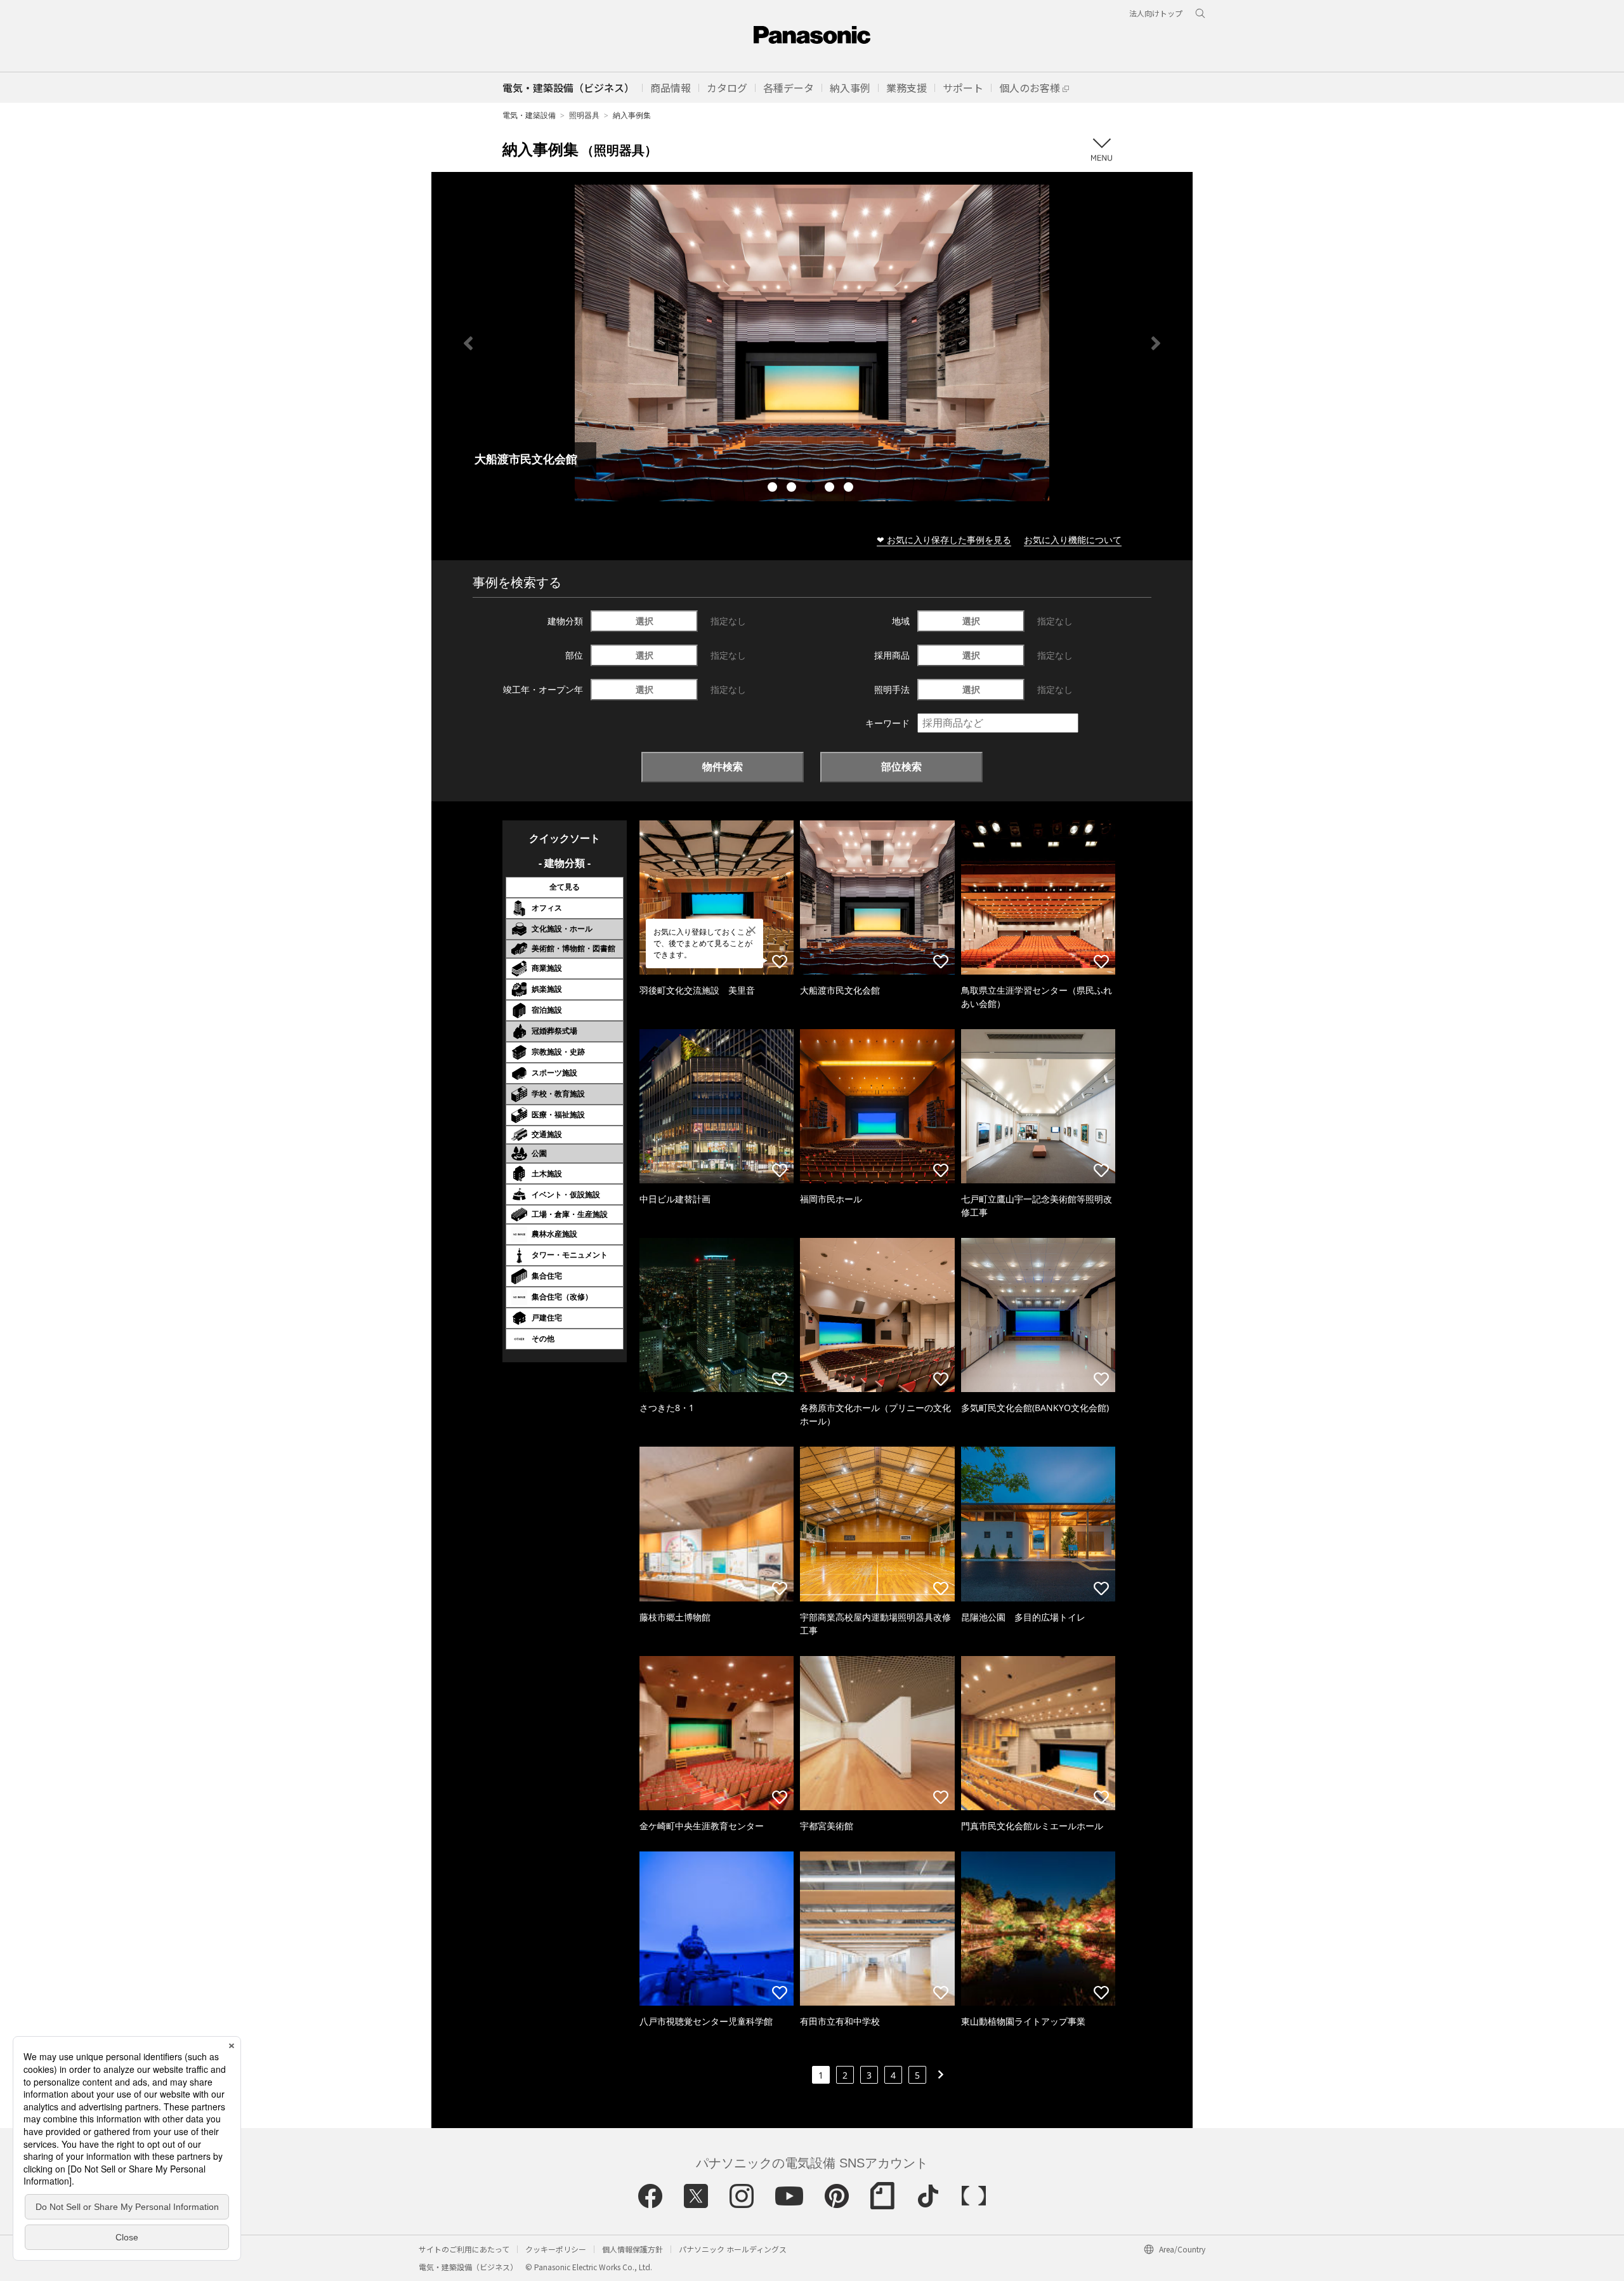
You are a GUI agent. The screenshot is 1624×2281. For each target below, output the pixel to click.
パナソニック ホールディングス (733, 2249)
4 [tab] (831, 489)
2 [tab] (793, 489)
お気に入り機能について (1073, 540)
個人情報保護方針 (632, 2249)
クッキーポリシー (556, 2249)
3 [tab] (812, 489)
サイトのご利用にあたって (464, 2249)
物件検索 (723, 766)
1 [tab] (774, 489)
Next (1156, 343)
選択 (645, 621)
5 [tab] (850, 489)
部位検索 (901, 766)
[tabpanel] (812, 343)
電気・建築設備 (529, 115)
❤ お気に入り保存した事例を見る (944, 540)
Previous (468, 343)
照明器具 (584, 115)
